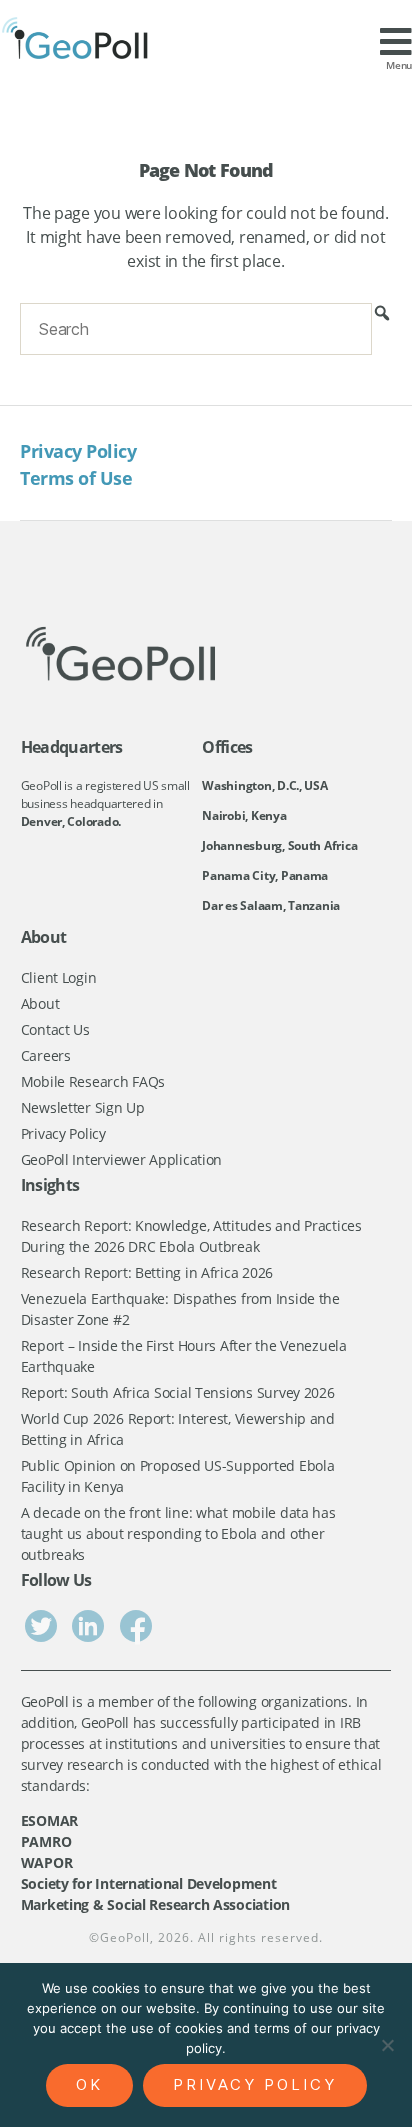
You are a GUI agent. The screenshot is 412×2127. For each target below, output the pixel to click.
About (40, 1003)
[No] (387, 2045)
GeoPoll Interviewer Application (122, 1159)
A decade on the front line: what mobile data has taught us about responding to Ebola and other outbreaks (178, 1533)
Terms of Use (76, 478)
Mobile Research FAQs (93, 1081)
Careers (46, 1055)
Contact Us (55, 1029)
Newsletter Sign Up (83, 1107)
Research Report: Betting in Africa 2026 (147, 1272)
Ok (89, 2084)
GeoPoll (125, 1937)
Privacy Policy (78, 451)
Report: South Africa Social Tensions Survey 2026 (178, 1392)
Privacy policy (255, 2084)
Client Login (59, 977)
